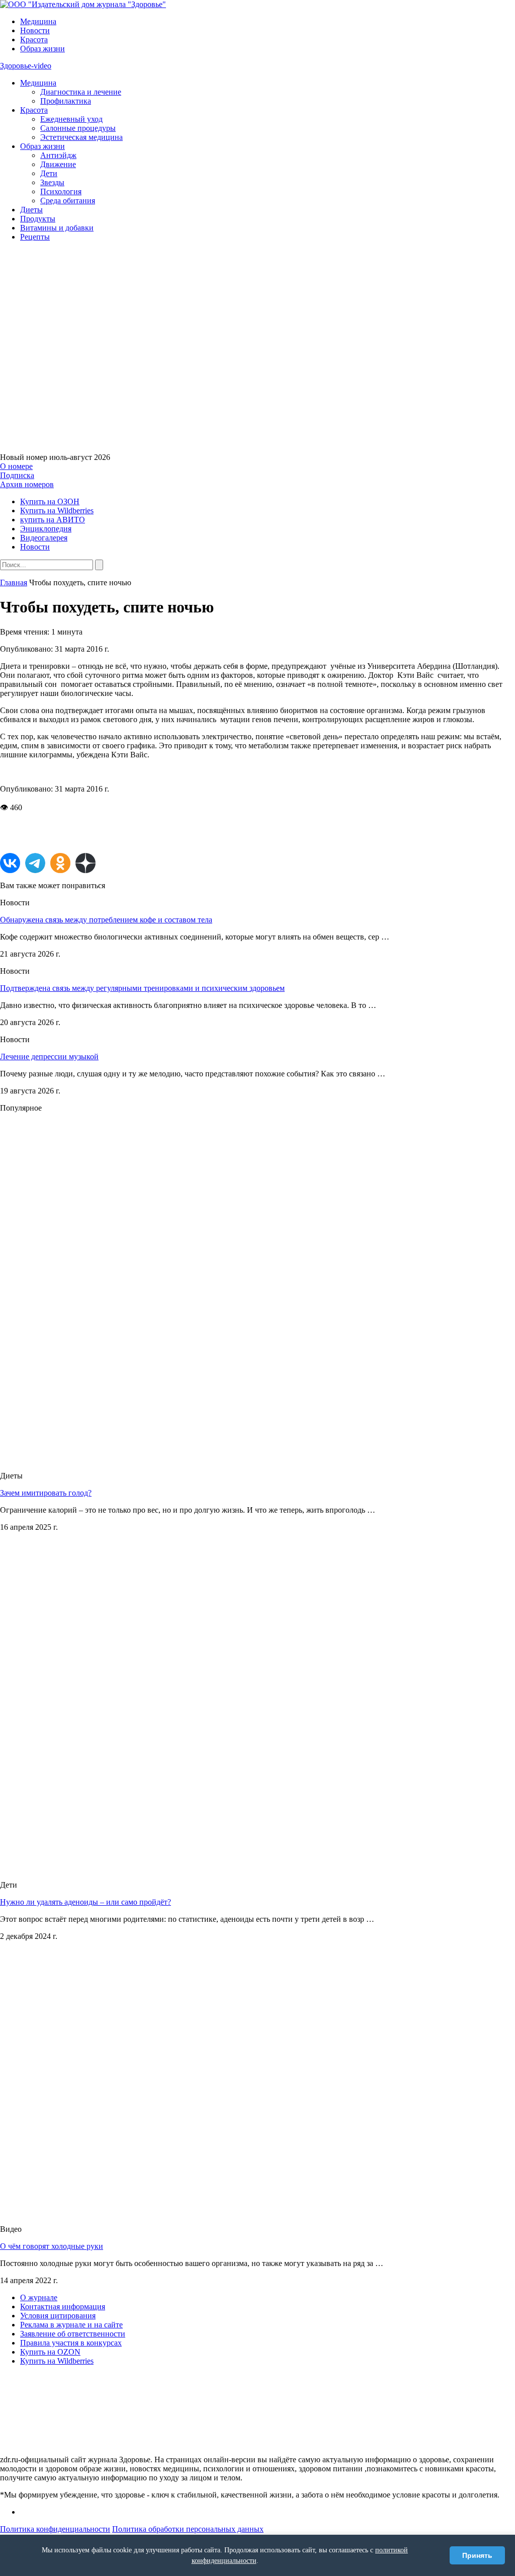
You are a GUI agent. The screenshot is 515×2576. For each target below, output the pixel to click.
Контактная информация (63, 2307)
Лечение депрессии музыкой (49, 1057)
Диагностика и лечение (81, 92)
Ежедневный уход (71, 119)
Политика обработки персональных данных (188, 2529)
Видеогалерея (44, 538)
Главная (14, 582)
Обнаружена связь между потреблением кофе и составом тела (106, 920)
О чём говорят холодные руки (52, 2246)
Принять (477, 2555)
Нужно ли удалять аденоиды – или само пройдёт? (85, 1902)
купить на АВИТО (53, 520)
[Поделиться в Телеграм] (35, 863)
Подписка (17, 475)
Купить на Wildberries (57, 511)
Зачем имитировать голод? (46, 1493)
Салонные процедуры (78, 128)
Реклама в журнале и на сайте (71, 2325)
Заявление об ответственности (73, 2334)
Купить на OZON (50, 2352)
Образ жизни (42, 49)
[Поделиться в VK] (10, 863)
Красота (34, 40)
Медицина (38, 21)
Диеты (31, 210)
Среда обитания (68, 201)
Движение (58, 164)
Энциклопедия (46, 529)
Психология (61, 191)
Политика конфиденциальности (55, 2529)
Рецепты (35, 237)
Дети (49, 173)
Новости (35, 30)
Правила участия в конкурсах (71, 2343)
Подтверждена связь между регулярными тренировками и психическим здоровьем (142, 988)
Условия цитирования (58, 2316)
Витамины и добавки (57, 228)
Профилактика (66, 101)
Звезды (52, 182)
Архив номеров (27, 484)
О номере (16, 466)
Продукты (38, 219)
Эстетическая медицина (81, 137)
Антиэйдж (58, 155)
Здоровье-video (26, 66)
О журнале (39, 2297)
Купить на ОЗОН (50, 501)
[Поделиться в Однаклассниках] (60, 863)
